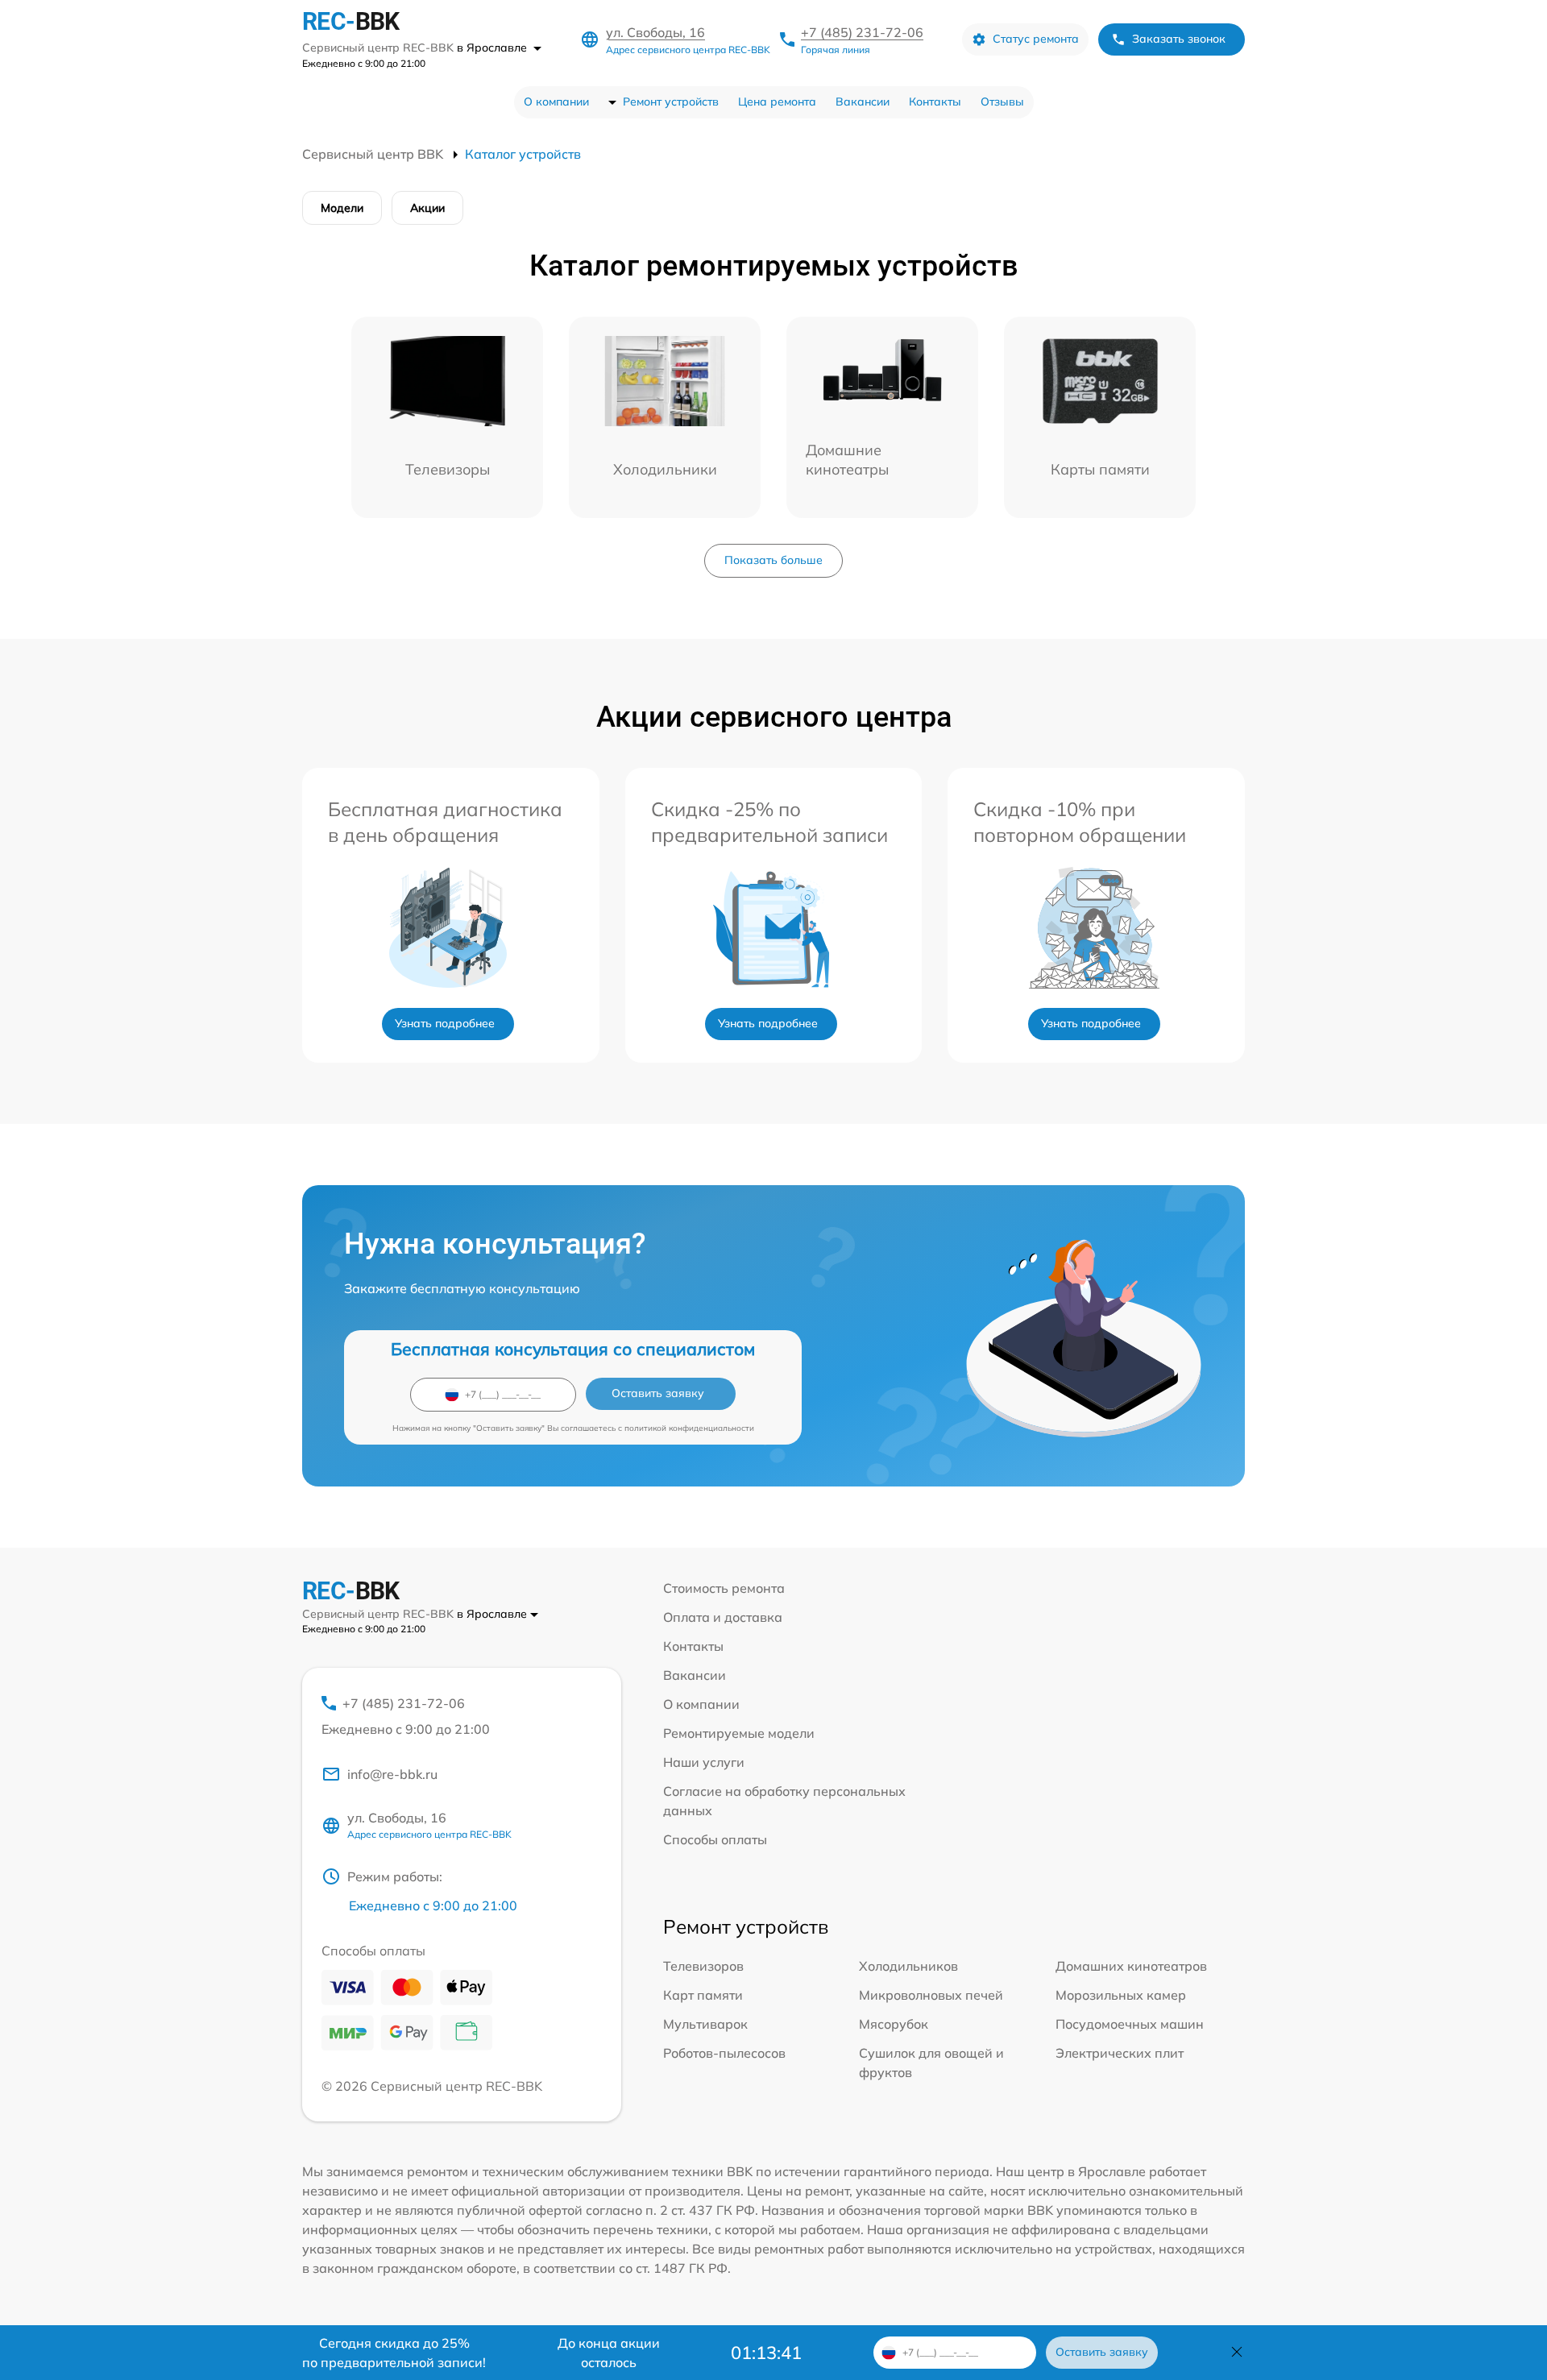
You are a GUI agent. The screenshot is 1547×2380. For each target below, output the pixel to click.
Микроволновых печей (931, 1995)
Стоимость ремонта (724, 1588)
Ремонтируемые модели (739, 1733)
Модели (342, 208)
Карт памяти (703, 1995)
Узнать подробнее (445, 1023)
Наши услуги (704, 1762)
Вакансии (863, 102)
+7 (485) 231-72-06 (862, 32)
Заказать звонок (1179, 39)
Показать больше (773, 560)
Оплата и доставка (723, 1617)
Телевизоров (703, 1966)
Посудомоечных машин (1130, 2024)
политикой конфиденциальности (689, 1428)
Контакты (935, 102)
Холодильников (908, 1966)
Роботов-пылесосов (724, 2053)
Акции (427, 208)
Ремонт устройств (671, 102)
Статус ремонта (1036, 39)
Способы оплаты (715, 1839)
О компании (556, 102)
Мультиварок (705, 2024)
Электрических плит (1120, 2053)
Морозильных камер (1121, 1995)
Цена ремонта (777, 102)
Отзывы (1002, 102)
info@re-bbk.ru (392, 1774)
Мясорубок (894, 2024)
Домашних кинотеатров (1131, 1966)
